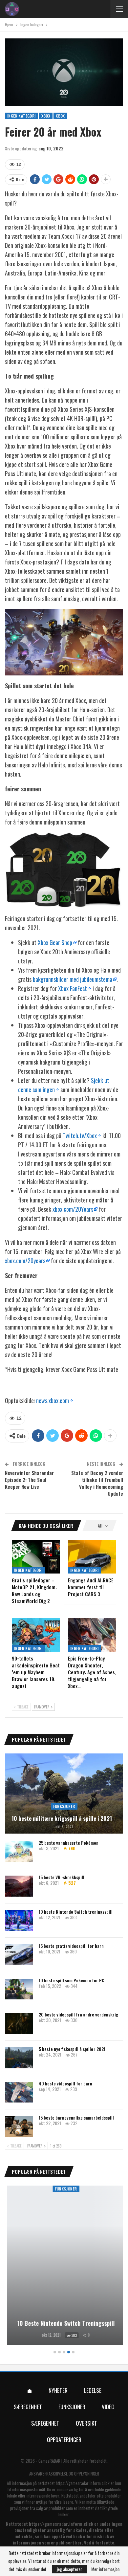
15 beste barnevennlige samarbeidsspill (76, 2117)
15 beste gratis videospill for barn (71, 1946)
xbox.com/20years (25, 1261)
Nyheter (58, 2390)
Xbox (46, 116)
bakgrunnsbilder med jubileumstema (73, 979)
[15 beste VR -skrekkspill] (19, 1886)
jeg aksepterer (69, 2569)
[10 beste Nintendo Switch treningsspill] (19, 1921)
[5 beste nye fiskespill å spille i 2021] (19, 2058)
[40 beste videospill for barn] (19, 2092)
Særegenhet (28, 2407)
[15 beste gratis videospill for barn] (19, 1955)
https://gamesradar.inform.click (83, 2483)
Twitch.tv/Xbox (80, 1135)
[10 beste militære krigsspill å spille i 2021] (64, 1794)
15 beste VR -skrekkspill (62, 1877)
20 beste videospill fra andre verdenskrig (78, 2014)
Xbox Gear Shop (55, 942)
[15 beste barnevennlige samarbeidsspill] (19, 2126)
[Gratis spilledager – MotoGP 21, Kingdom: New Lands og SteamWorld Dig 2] (36, 1557)
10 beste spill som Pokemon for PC (72, 1980)
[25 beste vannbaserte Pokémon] (19, 1852)
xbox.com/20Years (73, 1209)
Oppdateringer (64, 2440)
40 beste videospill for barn (65, 2083)
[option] (64, 2266)
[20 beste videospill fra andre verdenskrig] (19, 2023)
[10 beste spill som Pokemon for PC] (19, 1989)
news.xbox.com (53, 1400)
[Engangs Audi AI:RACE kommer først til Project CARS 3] (92, 1557)
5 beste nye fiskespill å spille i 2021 (72, 2049)
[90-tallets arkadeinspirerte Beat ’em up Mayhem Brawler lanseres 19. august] (36, 1635)
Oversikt (86, 2423)
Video (108, 2407)
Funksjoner (64, 1806)
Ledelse (93, 2390)
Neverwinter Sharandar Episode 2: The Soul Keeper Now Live (29, 1480)
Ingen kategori (21, 116)
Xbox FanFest (73, 988)
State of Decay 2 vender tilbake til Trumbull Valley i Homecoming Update (97, 1483)
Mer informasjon (105, 2569)
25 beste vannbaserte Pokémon (69, 1843)
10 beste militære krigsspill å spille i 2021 (62, 1818)
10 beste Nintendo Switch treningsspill (76, 1912)
